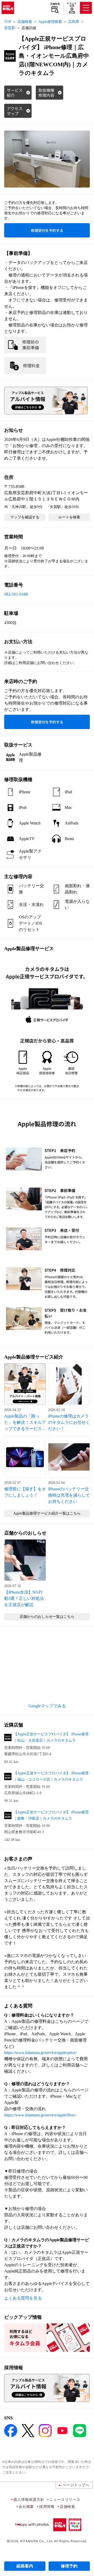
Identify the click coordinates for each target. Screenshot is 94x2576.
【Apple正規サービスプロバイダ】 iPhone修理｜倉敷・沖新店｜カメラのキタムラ (51, 1815)
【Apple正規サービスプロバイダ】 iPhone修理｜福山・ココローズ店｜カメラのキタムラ (51, 1776)
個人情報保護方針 (29, 2499)
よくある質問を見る (23, 2298)
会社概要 (26, 2506)
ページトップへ (76, 2485)
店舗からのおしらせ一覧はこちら (47, 1617)
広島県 (74, 22)
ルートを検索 (69, 517)
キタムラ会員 (72, 5)
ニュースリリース (65, 2499)
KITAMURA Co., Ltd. (37, 2541)
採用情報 (47, 2506)
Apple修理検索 (50, 22)
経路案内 (25, 2566)
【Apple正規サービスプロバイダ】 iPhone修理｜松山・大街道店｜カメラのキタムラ (51, 1737)
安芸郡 (10, 28)
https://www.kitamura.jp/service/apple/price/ (40, 2053)
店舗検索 (55, 4)
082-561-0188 (16, 594)
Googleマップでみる (47, 1706)
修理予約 (69, 2566)
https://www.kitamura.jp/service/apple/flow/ (40, 2115)
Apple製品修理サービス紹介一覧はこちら (47, 1513)
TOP (8, 22)
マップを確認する (25, 517)
